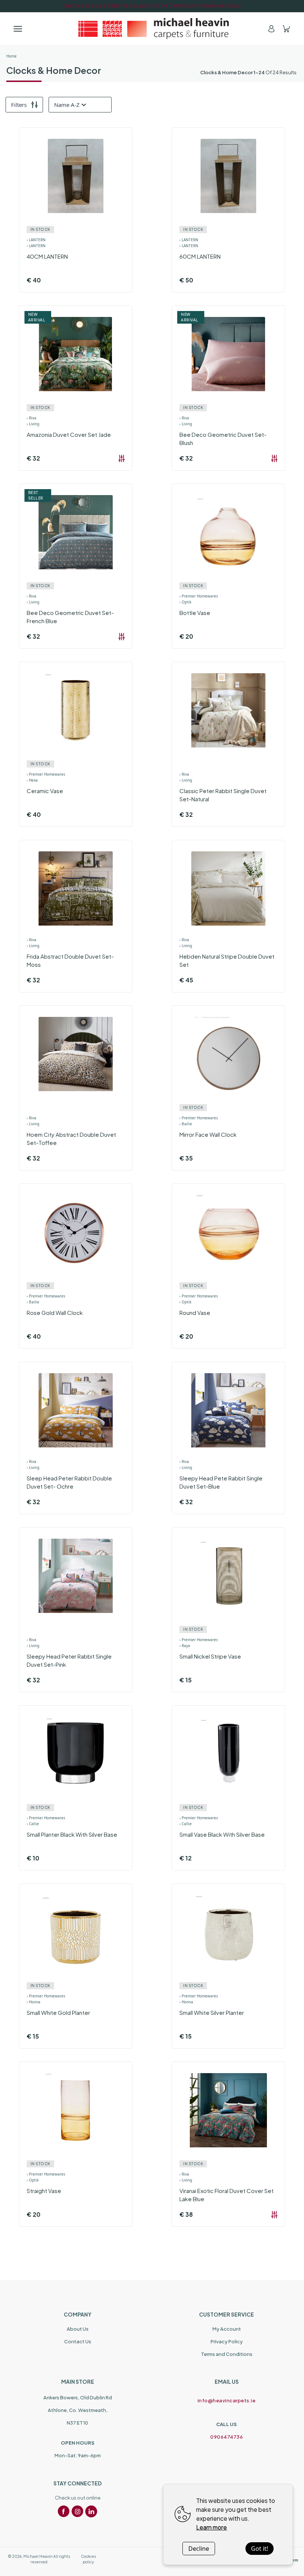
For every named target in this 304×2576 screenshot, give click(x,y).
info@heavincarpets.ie (227, 2400)
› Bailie (186, 1124)
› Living (33, 424)
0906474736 (227, 2437)
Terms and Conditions (227, 2354)
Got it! (260, 2549)
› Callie (33, 1824)
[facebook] (64, 2511)
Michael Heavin (38, 2556)
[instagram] (77, 2511)
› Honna (34, 2002)
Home (11, 56)
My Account (227, 2329)
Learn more (212, 2527)
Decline (199, 2549)
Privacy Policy (227, 2341)
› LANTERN (36, 240)
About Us (78, 2329)
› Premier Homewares (199, 596)
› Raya (185, 1646)
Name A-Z (67, 105)
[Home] (152, 29)
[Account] (271, 29)
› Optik (185, 602)
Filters (19, 105)
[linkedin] (91, 2511)
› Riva (32, 418)
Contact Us (78, 2341)
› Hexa (32, 780)
